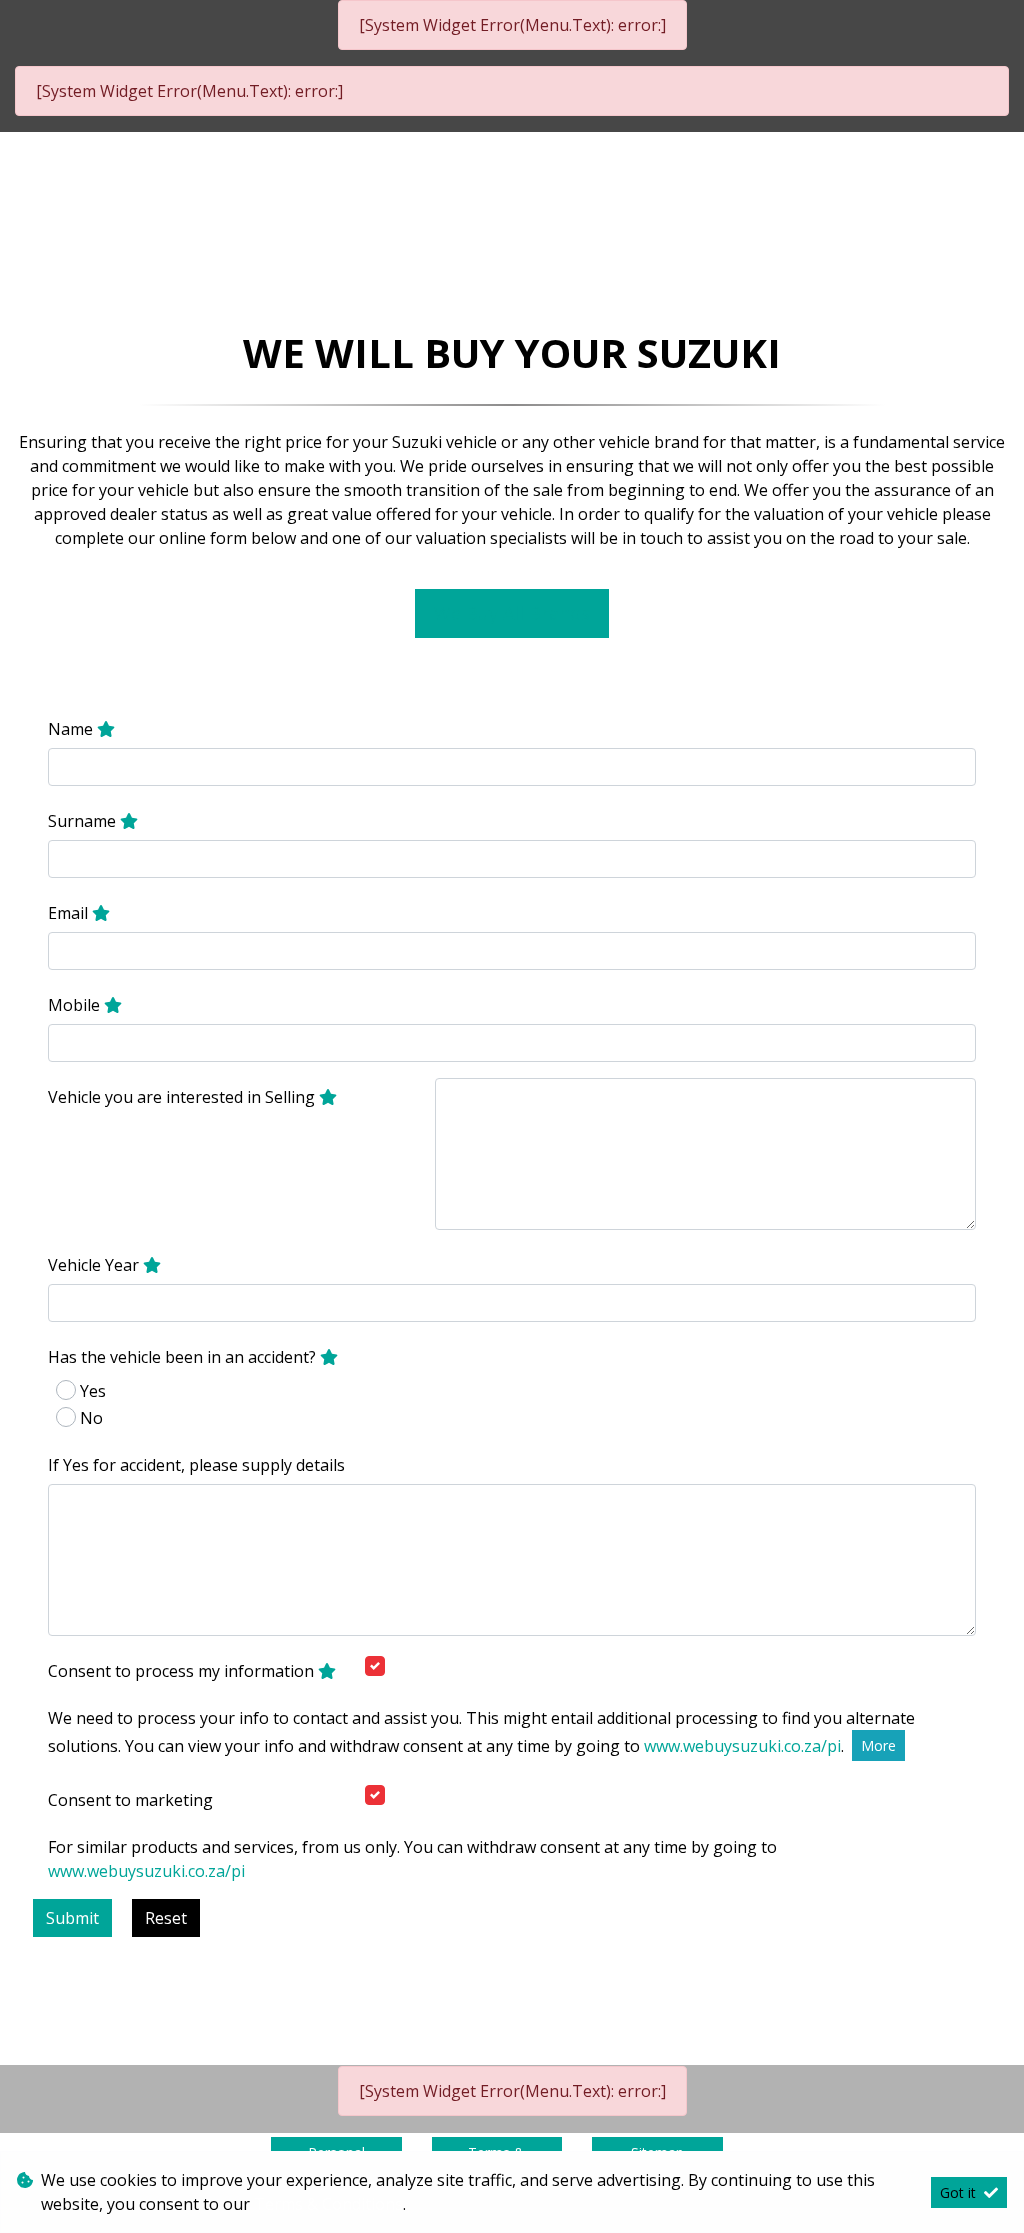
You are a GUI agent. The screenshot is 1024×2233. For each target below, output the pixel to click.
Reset (166, 1918)
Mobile (76, 1005)
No (91, 1418)
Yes (93, 1391)
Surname (84, 821)
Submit (72, 1918)
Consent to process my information (183, 1671)
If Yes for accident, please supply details (196, 1465)
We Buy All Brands (512, 613)
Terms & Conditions (328, 2204)
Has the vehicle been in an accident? (184, 1357)
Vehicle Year (95, 1265)
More (878, 1745)
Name (72, 729)
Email (70, 913)
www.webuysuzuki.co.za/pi (742, 1746)
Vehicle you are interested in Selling (183, 1097)
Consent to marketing (130, 1800)
